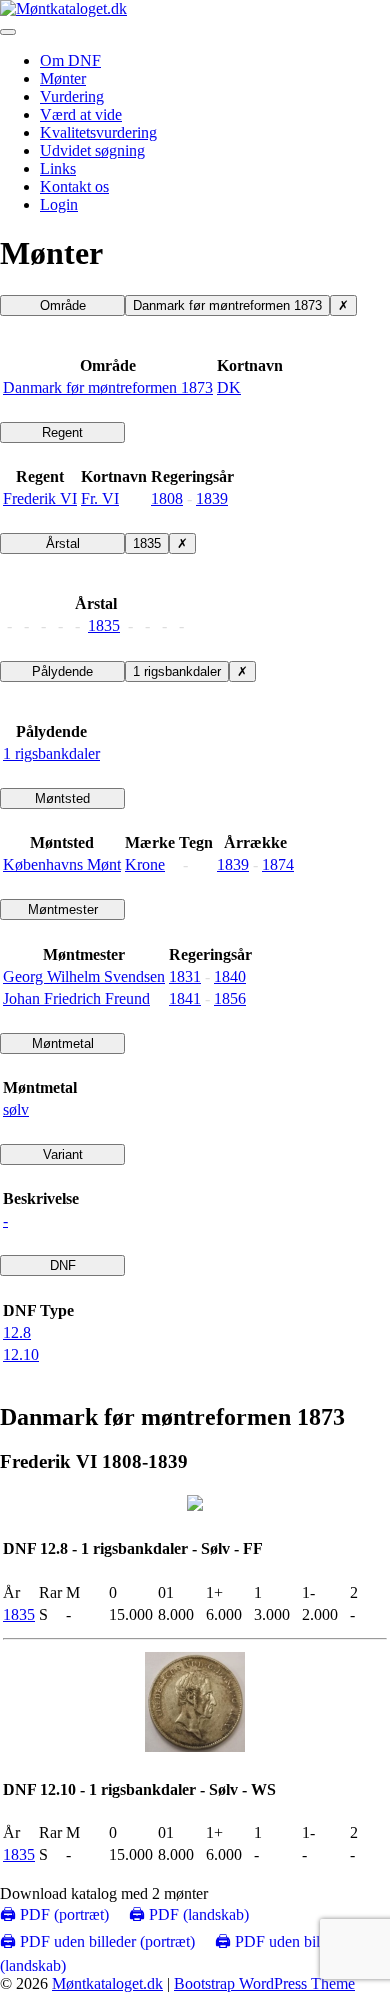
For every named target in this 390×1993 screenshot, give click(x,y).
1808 (167, 498)
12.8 (17, 1332)
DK (229, 387)
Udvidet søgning (92, 150)
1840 (230, 976)
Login (59, 204)
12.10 (21, 1354)
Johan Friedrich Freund (76, 998)
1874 (278, 864)
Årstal (63, 543)
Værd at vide (81, 114)
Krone (145, 864)
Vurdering (72, 96)
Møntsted (62, 798)
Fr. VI (100, 498)
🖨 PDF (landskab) (189, 1914)
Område (63, 305)
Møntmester (63, 909)
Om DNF (70, 60)
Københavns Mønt (62, 864)
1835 (147, 543)
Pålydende (62, 671)
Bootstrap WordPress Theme (264, 1983)
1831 (185, 976)
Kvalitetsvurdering (98, 132)
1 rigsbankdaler (177, 671)
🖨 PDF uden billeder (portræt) (97, 1941)
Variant (63, 1154)
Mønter (63, 78)
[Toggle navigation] (8, 32)
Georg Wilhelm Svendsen (84, 976)
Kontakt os (74, 186)
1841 (185, 998)
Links (58, 168)
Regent (62, 432)
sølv (16, 1109)
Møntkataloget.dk (107, 1983)
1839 (212, 498)
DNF (63, 1265)
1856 (230, 998)
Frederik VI (40, 498)
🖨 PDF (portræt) (54, 1914)
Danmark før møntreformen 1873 (227, 305)
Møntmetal (63, 1043)
